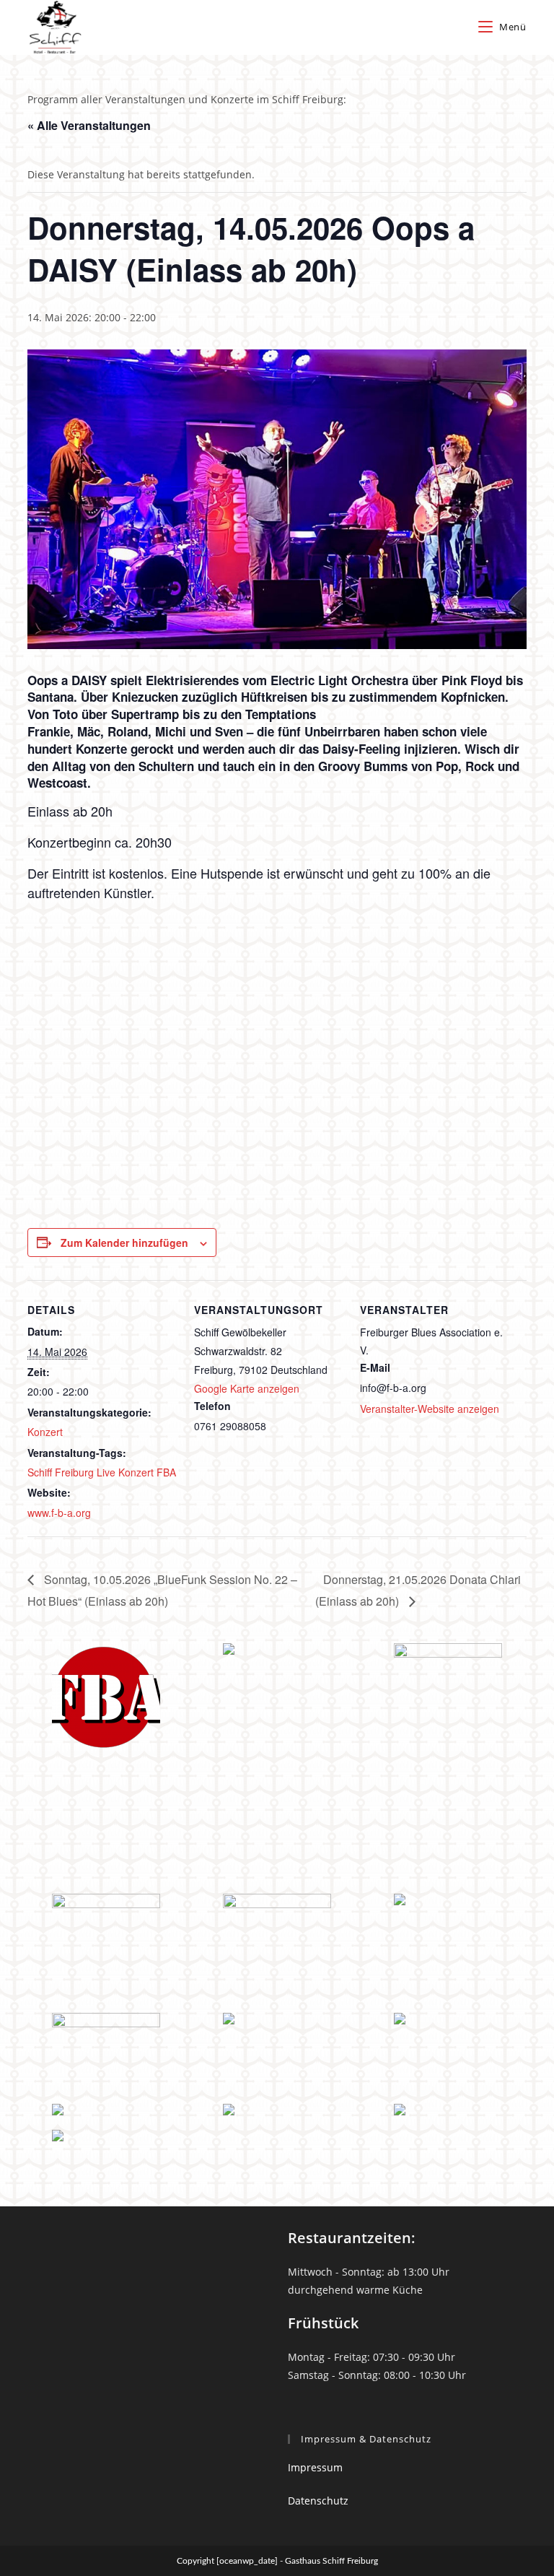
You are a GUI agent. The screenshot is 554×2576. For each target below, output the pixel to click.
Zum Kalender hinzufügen (124, 1243)
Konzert (45, 1432)
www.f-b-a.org (59, 1513)
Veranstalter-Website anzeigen (430, 1409)
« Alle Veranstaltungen (89, 125)
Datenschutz (318, 2501)
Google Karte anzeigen (247, 1388)
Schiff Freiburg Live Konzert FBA (102, 1472)
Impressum (315, 2467)
